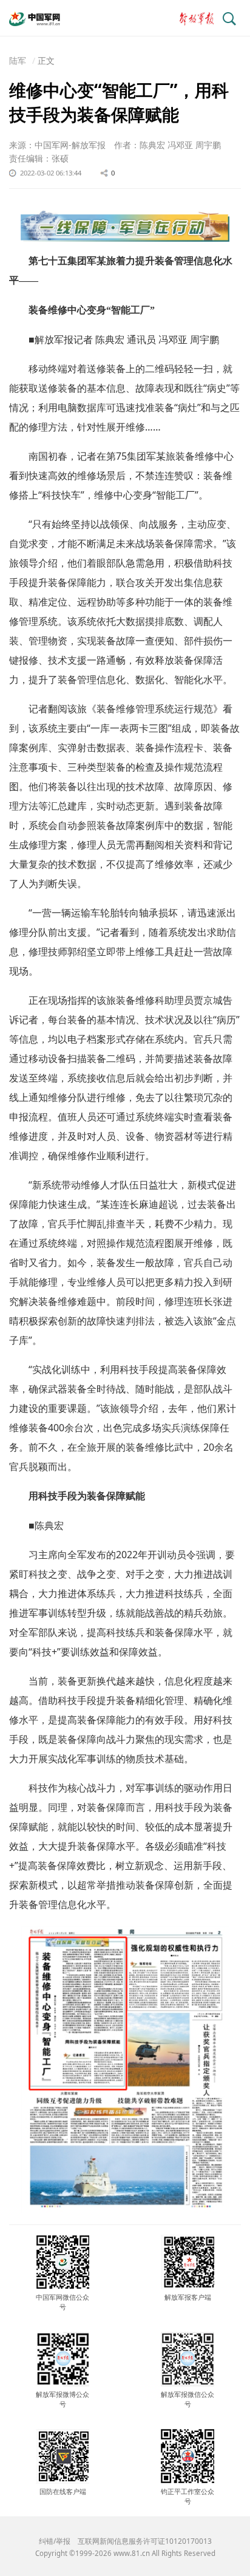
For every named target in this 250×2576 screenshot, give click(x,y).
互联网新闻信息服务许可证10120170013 (145, 2541)
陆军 (18, 60)
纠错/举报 (55, 2541)
